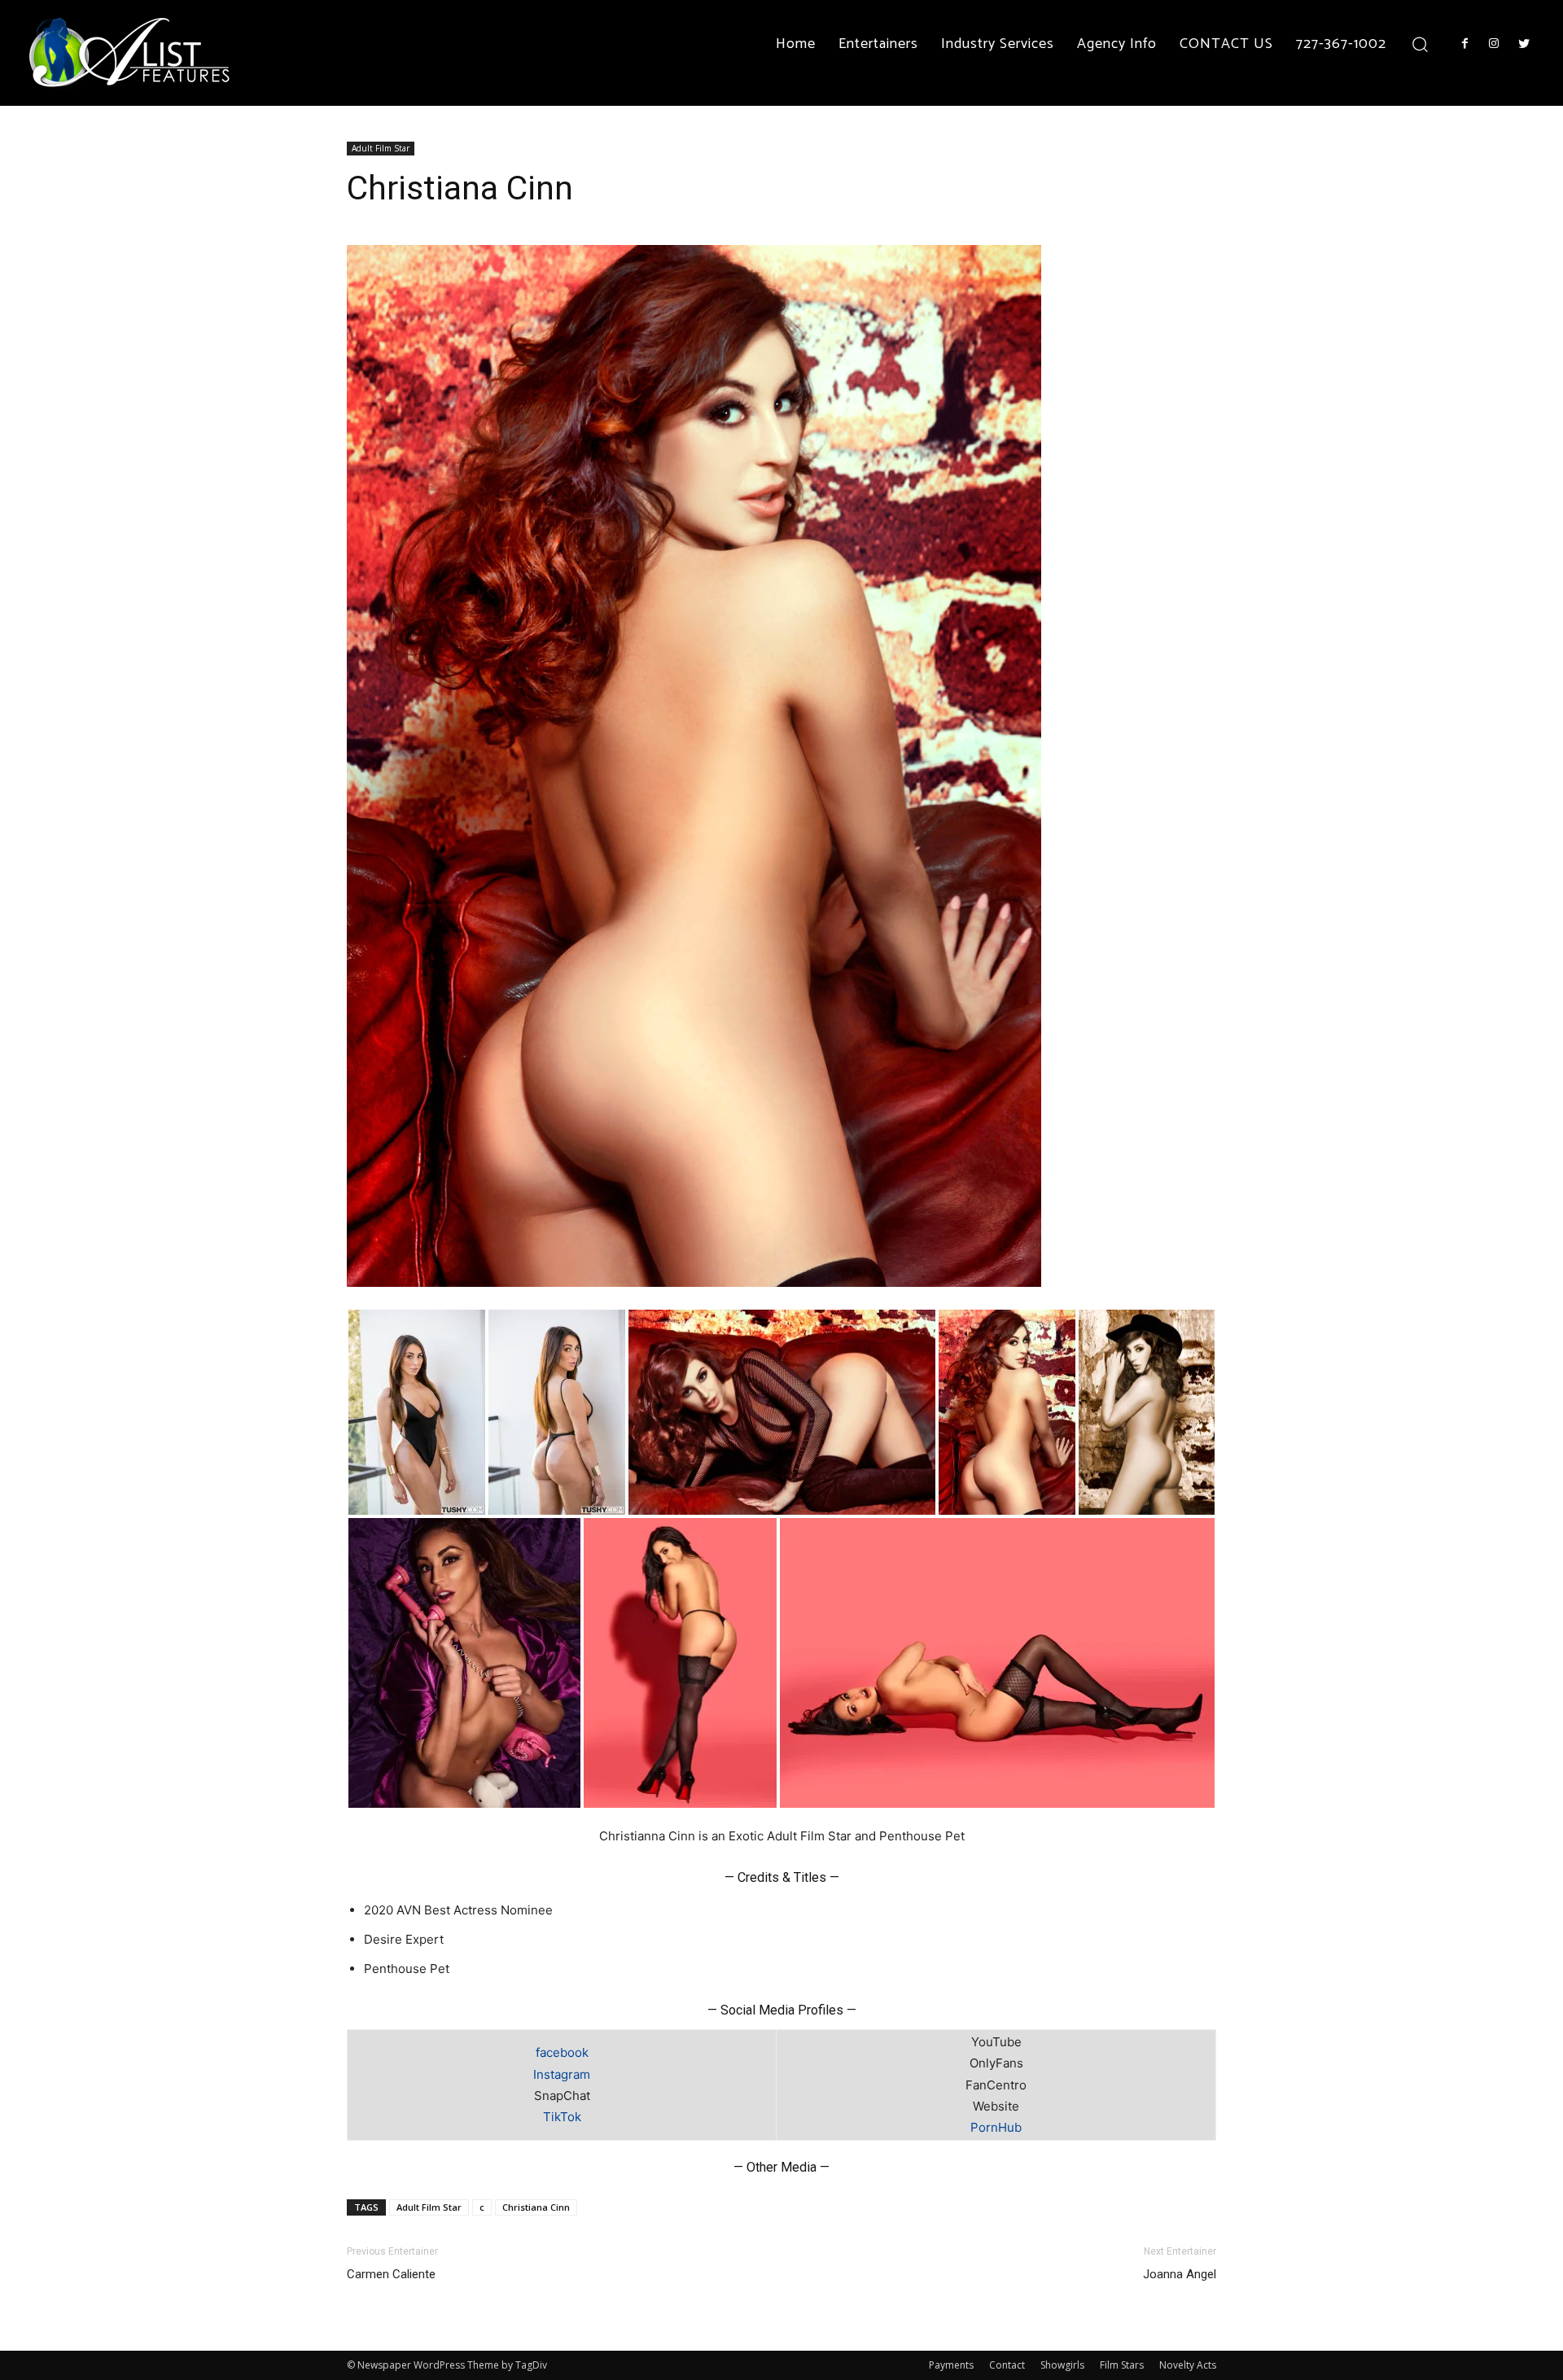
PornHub (996, 2127)
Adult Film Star (381, 148)
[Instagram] (1494, 44)
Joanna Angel (1180, 2274)
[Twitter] (1524, 44)
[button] (1420, 44)
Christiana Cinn (536, 2207)
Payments (951, 2365)
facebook (562, 2052)
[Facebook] (1464, 44)
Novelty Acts (1188, 2365)
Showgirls (1062, 2365)
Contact (1007, 2365)
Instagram (562, 2074)
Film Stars (1122, 2365)
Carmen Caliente (391, 2274)
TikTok (562, 2117)
